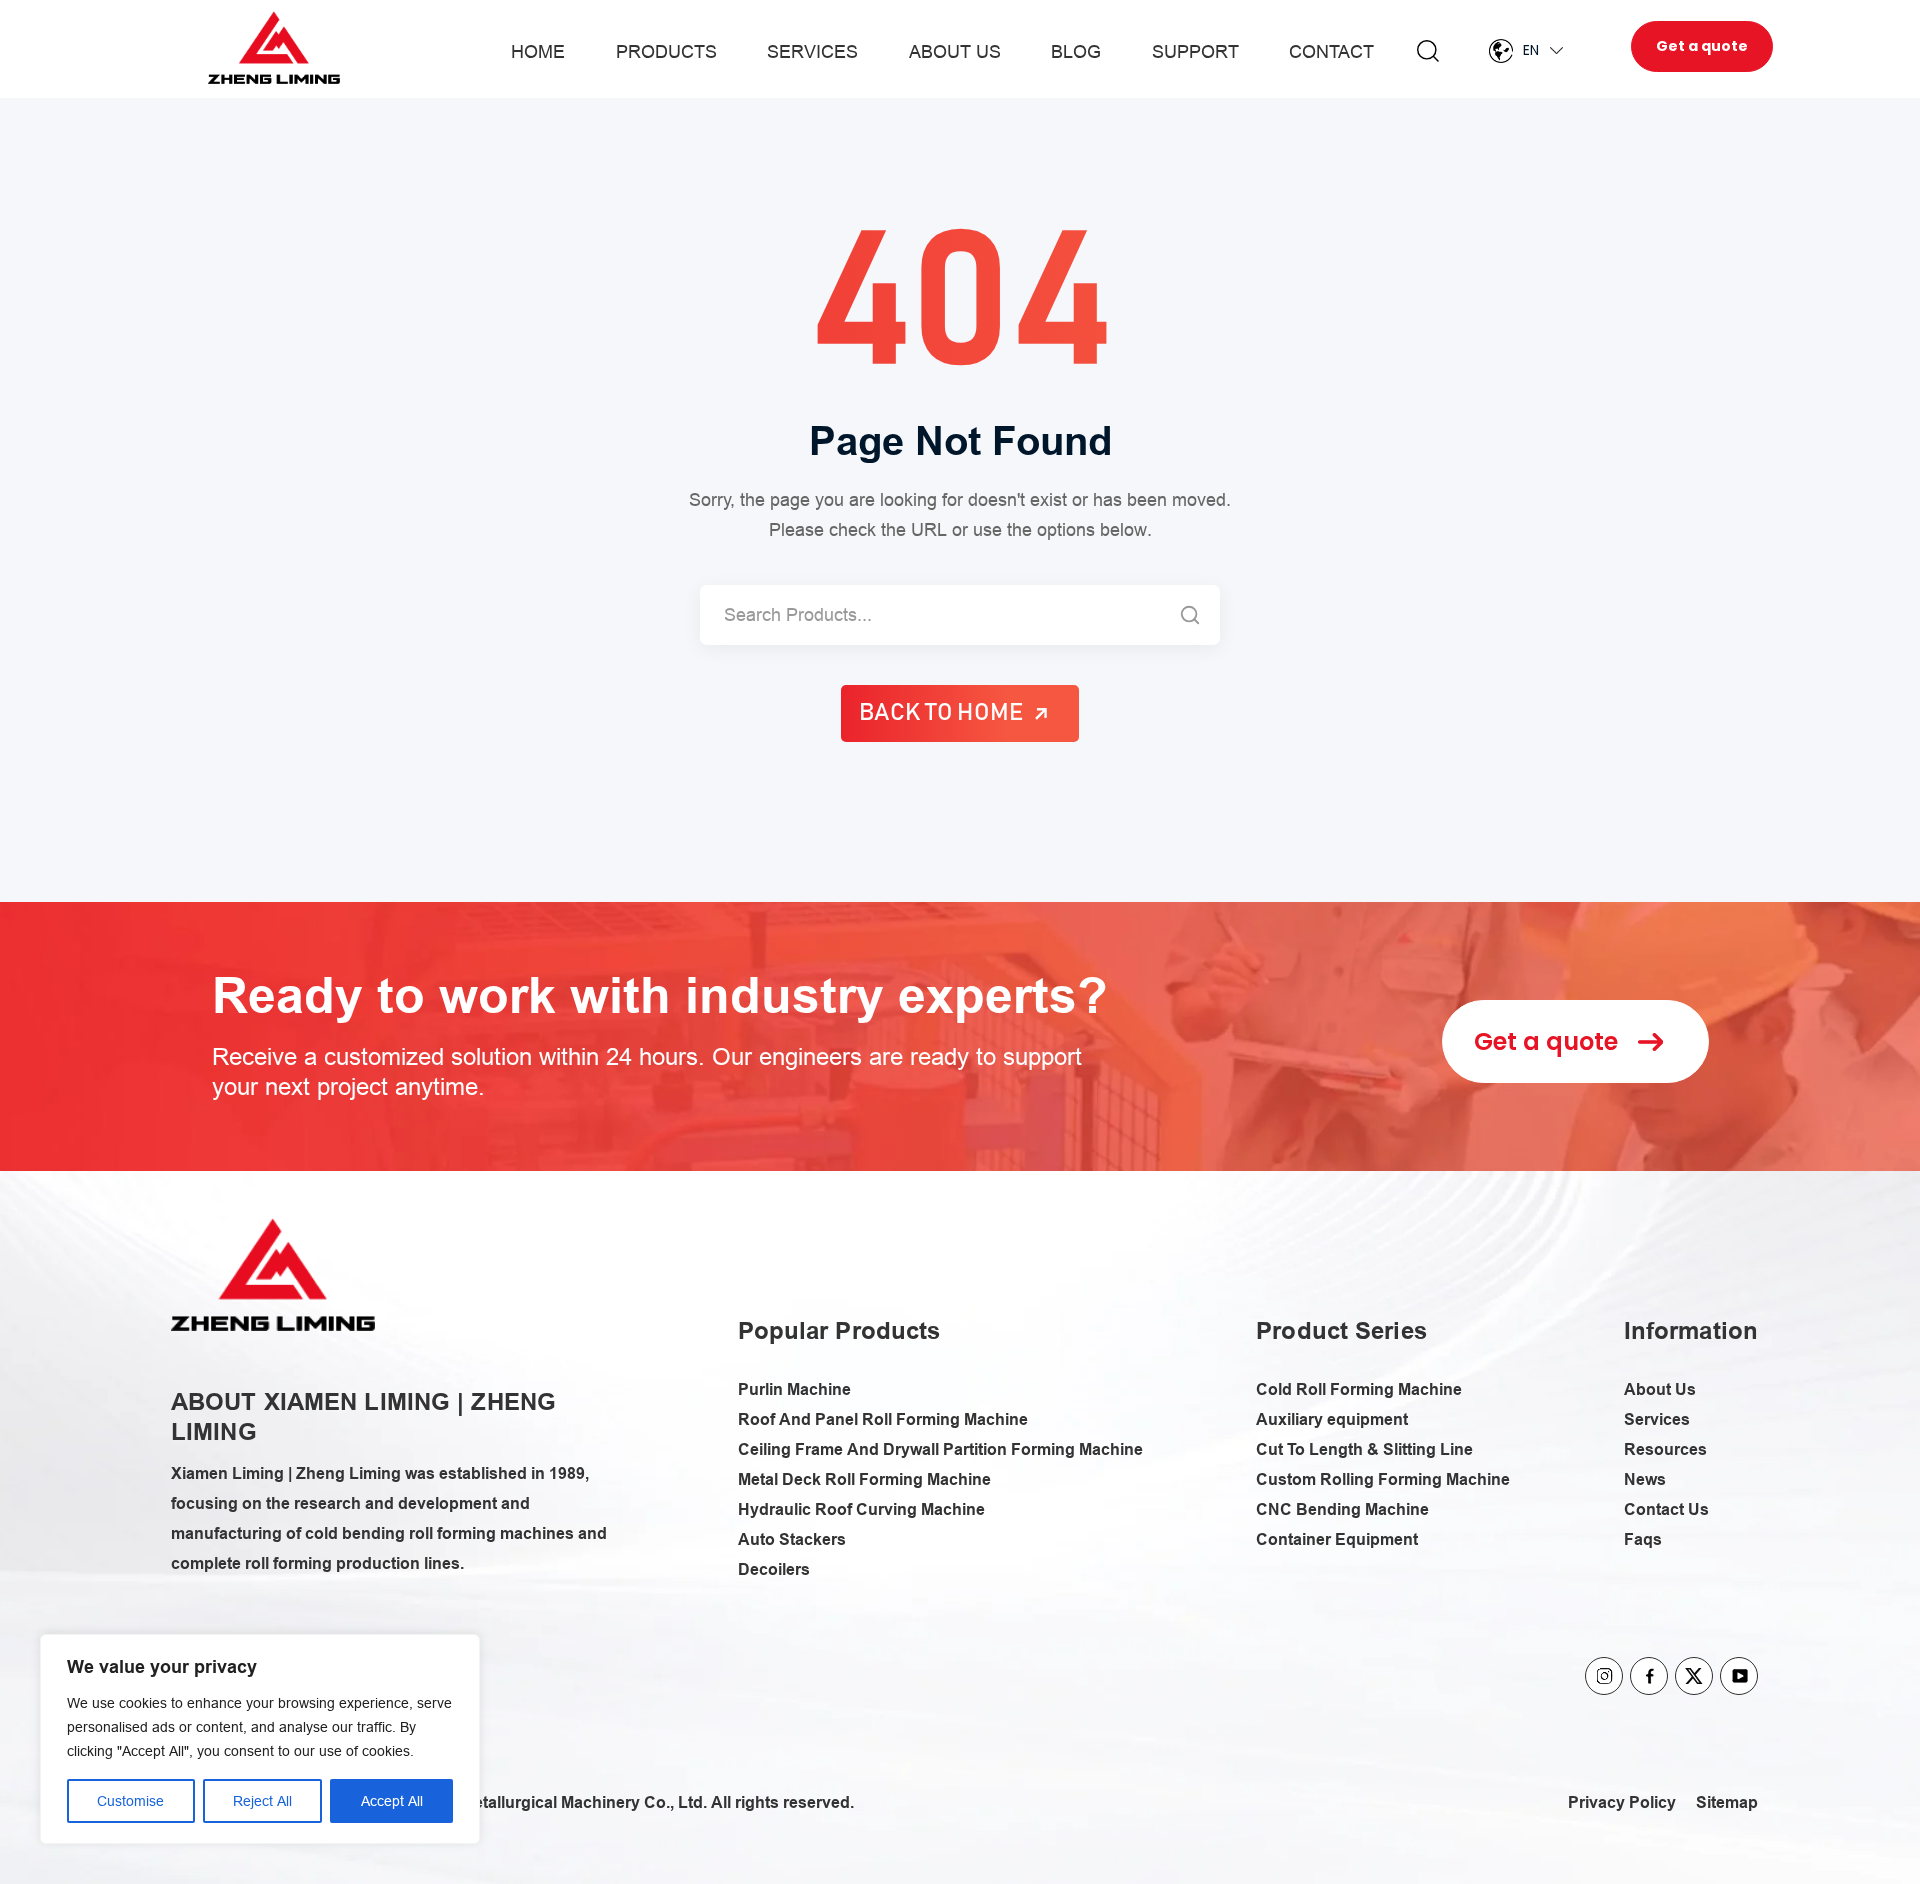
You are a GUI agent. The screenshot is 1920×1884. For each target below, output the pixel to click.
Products (666, 51)
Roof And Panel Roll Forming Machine (883, 1419)
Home (538, 51)
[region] (260, 1739)
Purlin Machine (794, 1389)
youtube (1739, 1676)
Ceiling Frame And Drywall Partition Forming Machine (940, 1449)
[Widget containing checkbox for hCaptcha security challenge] (1139, 1193)
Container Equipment (1337, 1539)
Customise (130, 1801)
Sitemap (1727, 1802)
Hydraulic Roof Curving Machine (861, 1509)
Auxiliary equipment (1332, 1419)
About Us (955, 51)
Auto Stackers (792, 1539)
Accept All (392, 1801)
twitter (1694, 1676)
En (1531, 50)
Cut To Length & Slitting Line (1364, 1449)
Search (1428, 51)
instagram (1604, 1676)
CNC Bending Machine (1342, 1509)
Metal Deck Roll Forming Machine (864, 1479)
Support (1195, 51)
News (1645, 1479)
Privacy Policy (1622, 1802)
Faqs (1643, 1539)
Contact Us (1666, 1509)
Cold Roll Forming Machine (1359, 1389)
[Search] (1190, 615)
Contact (1331, 51)
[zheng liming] (273, 1274)
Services (812, 51)
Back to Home (941, 713)
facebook (1649, 1676)
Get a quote (1702, 46)
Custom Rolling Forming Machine (1383, 1479)
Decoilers (774, 1569)
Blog (1076, 51)
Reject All (262, 1801)
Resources (1665, 1449)
